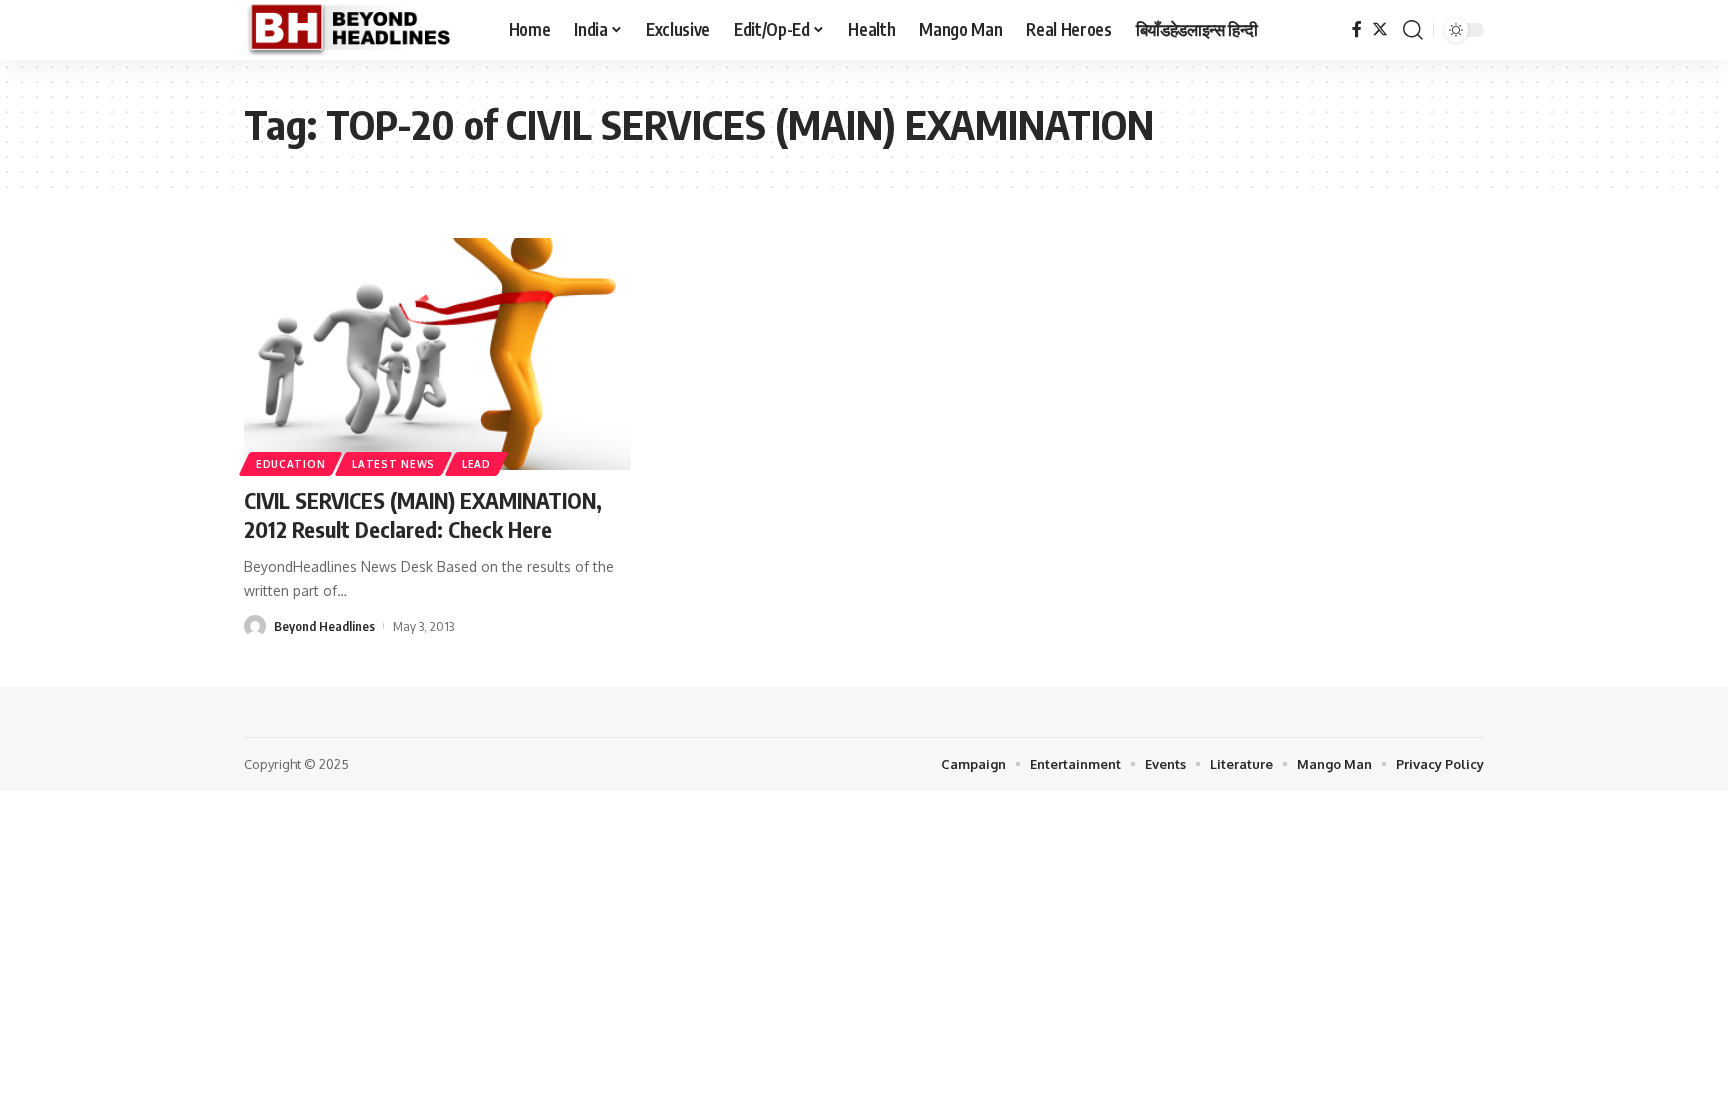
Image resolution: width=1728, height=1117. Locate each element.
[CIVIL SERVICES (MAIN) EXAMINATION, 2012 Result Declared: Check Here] (437, 354)
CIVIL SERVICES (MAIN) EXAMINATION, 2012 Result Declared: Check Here (423, 514)
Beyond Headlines (324, 626)
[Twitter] (1380, 29)
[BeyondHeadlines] (360, 30)
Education (290, 464)
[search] (1413, 30)
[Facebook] (1357, 29)
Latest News (393, 464)
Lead (476, 464)
